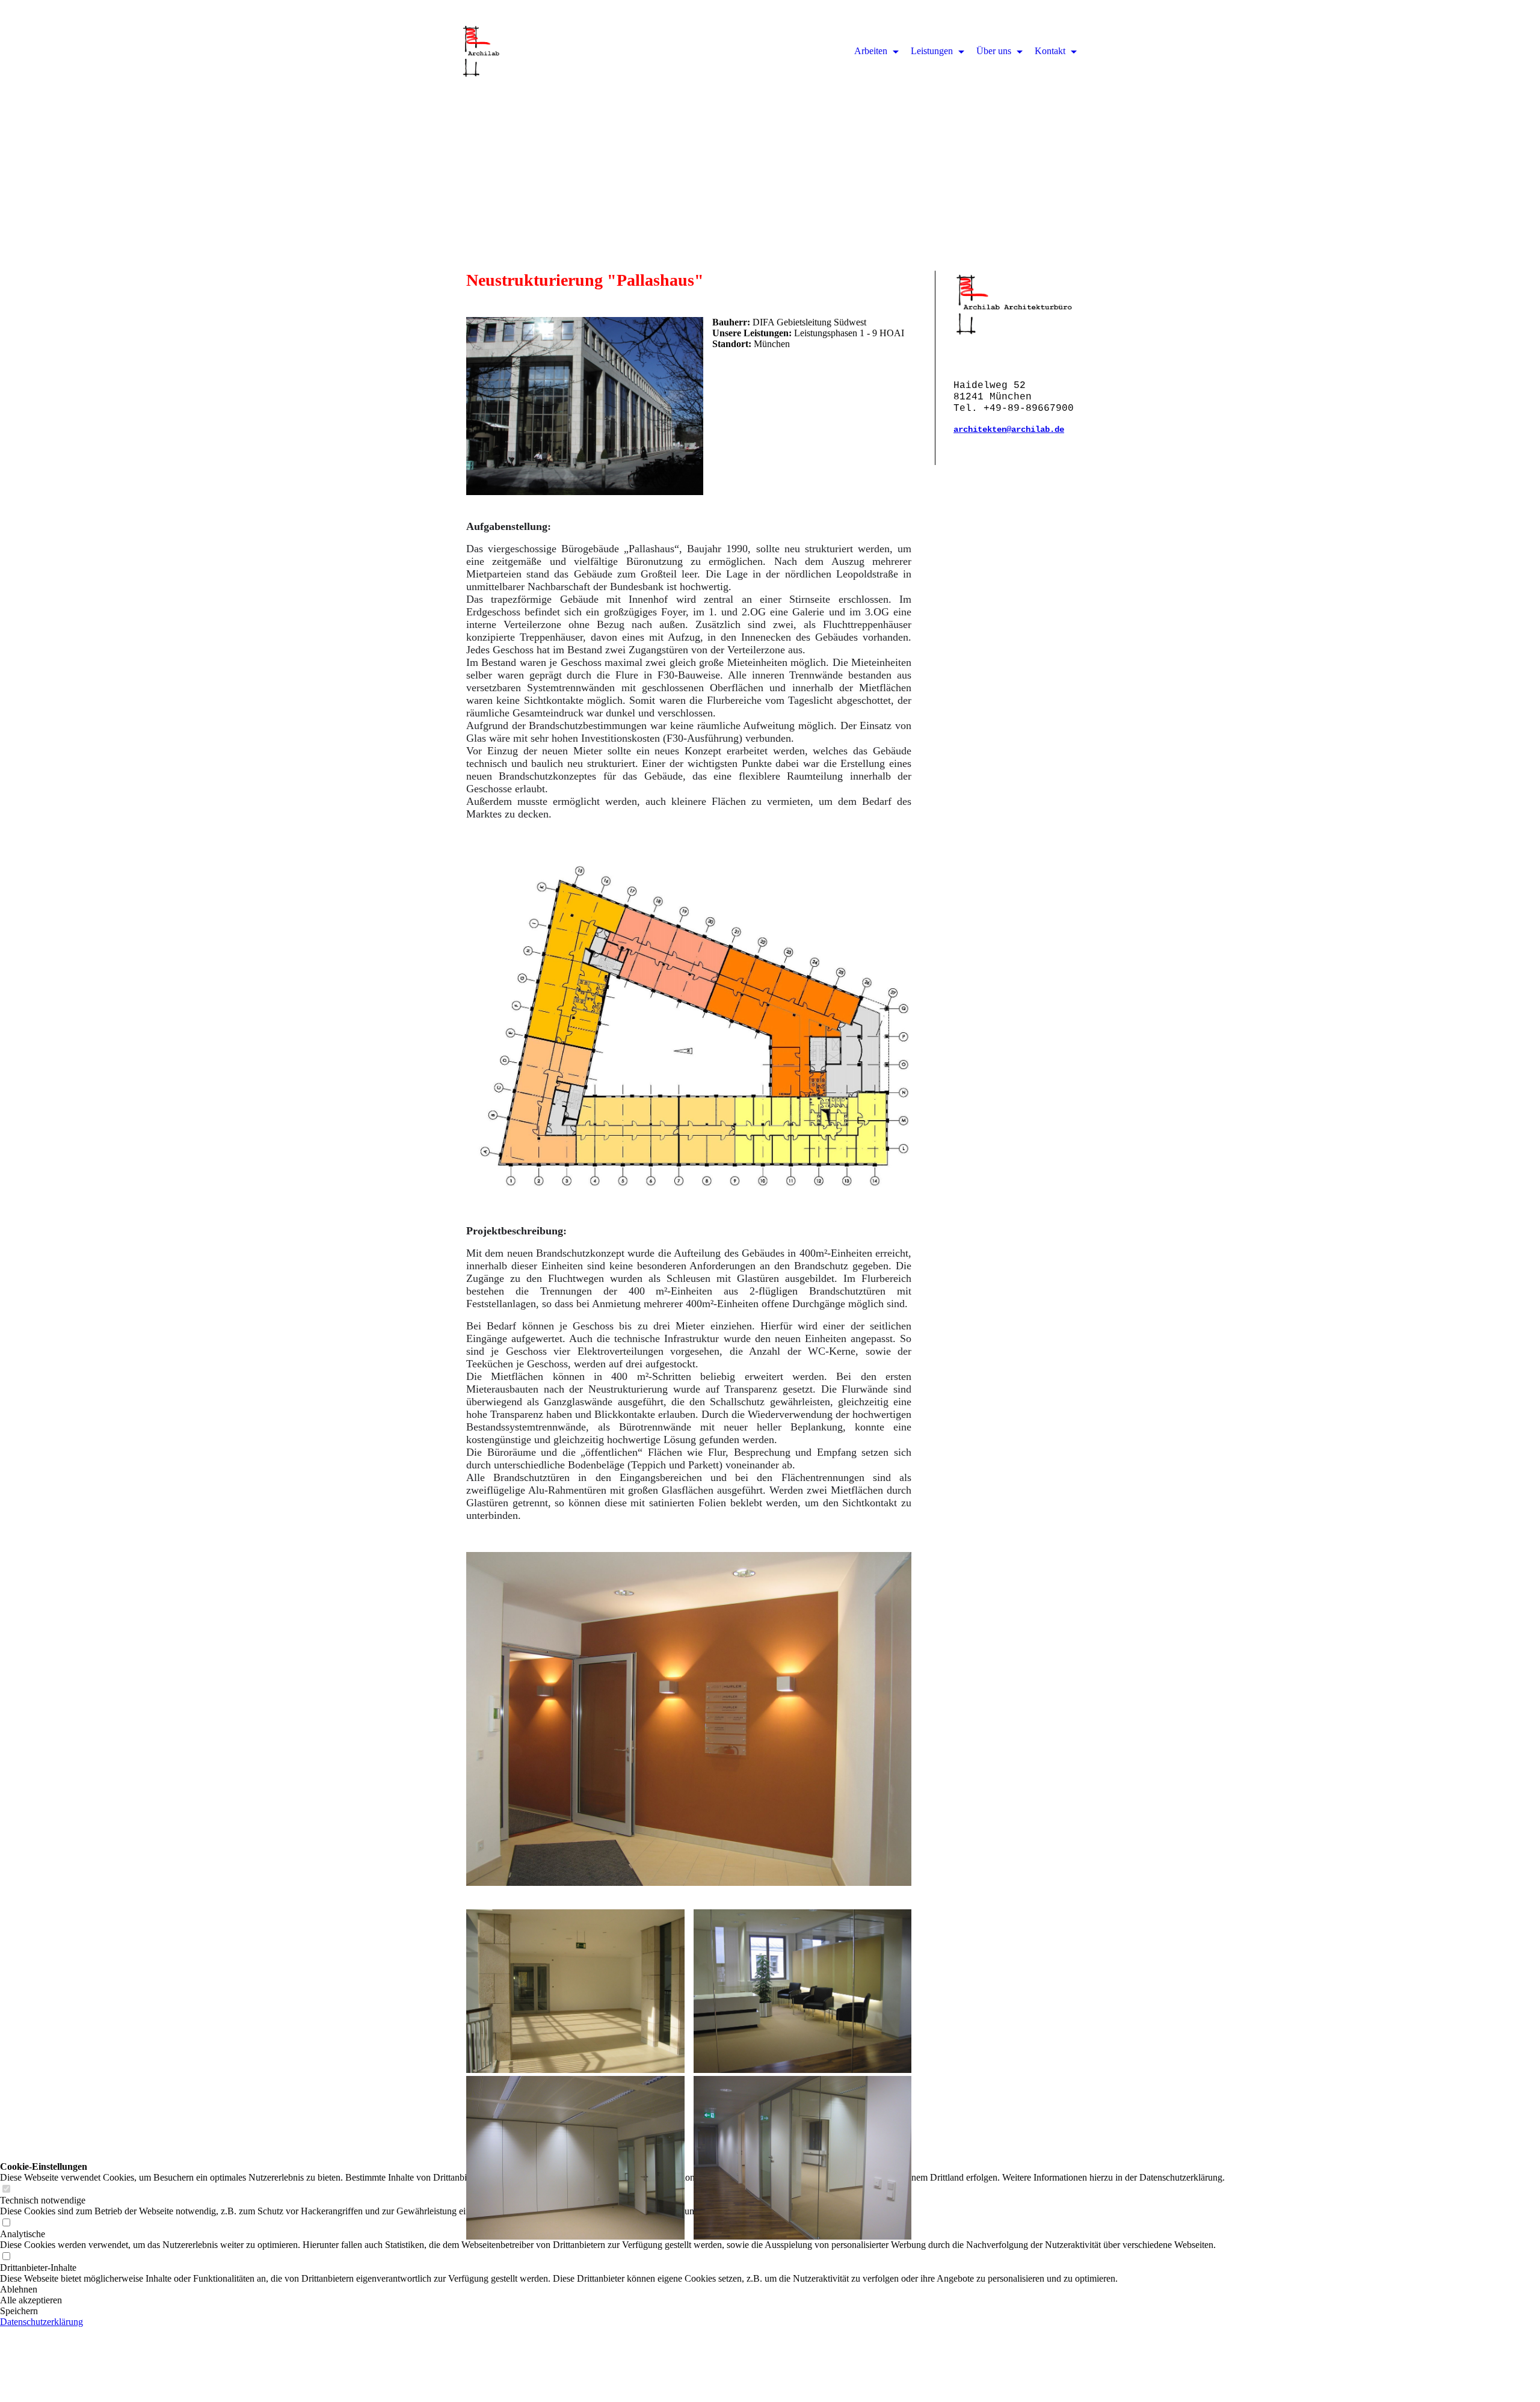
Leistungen (933, 51)
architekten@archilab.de (1009, 430)
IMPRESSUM (1206, 2379)
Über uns (995, 51)
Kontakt (1051, 51)
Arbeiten (872, 51)
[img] (770, 120)
